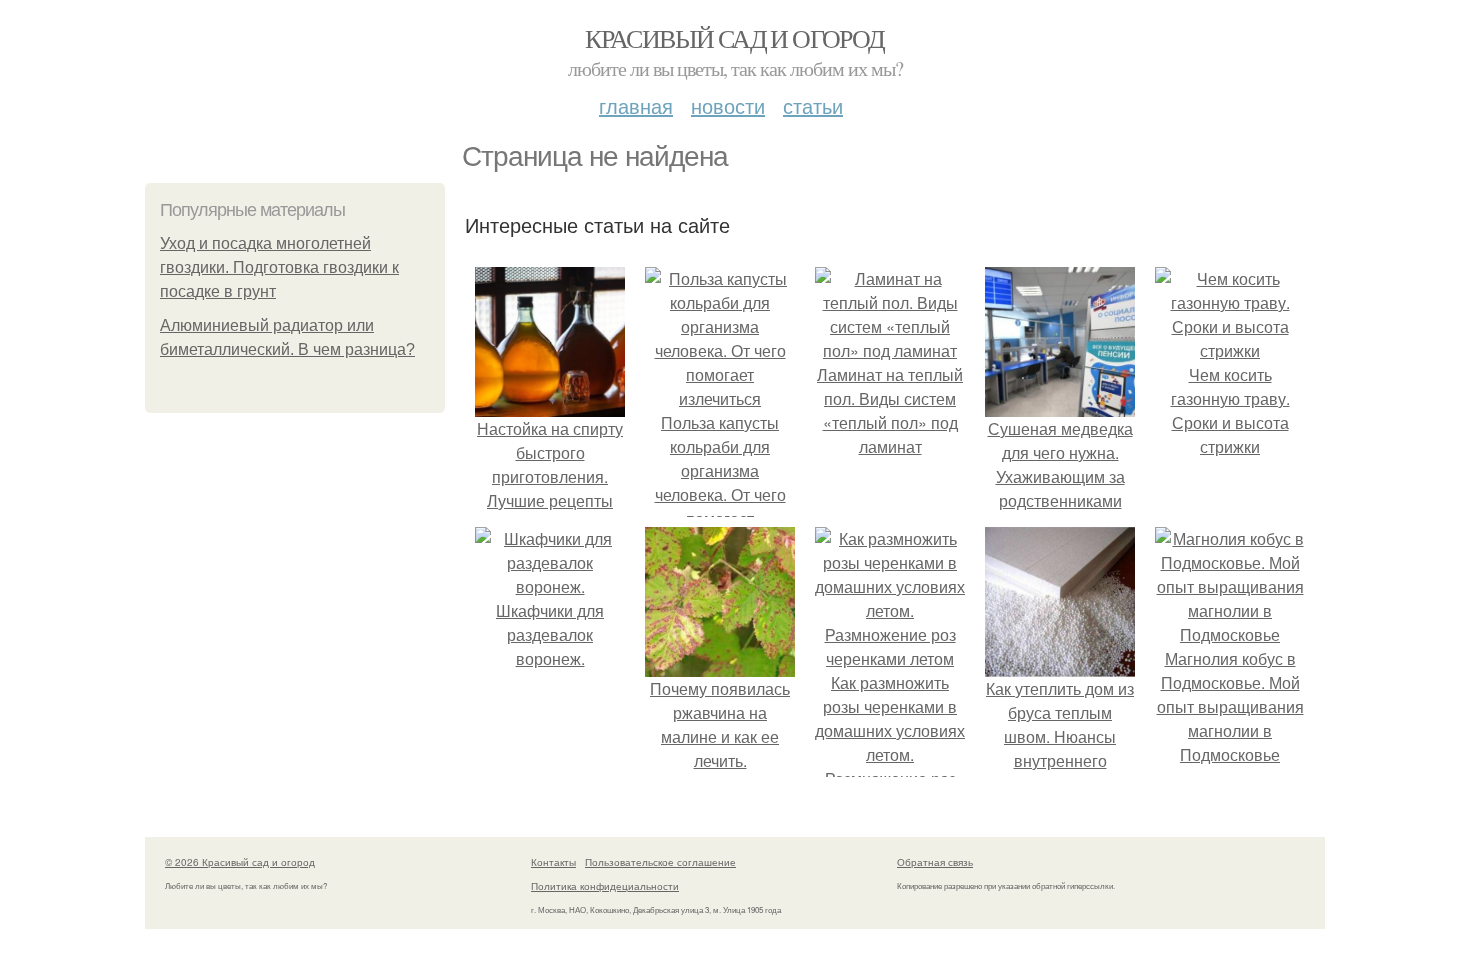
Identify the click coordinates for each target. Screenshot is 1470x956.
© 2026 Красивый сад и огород (240, 862)
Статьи (813, 105)
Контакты (553, 862)
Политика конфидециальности (605, 886)
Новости (728, 105)
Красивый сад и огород (734, 38)
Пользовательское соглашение (660, 862)
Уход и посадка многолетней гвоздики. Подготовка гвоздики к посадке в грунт (279, 267)
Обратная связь (935, 862)
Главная (636, 105)
